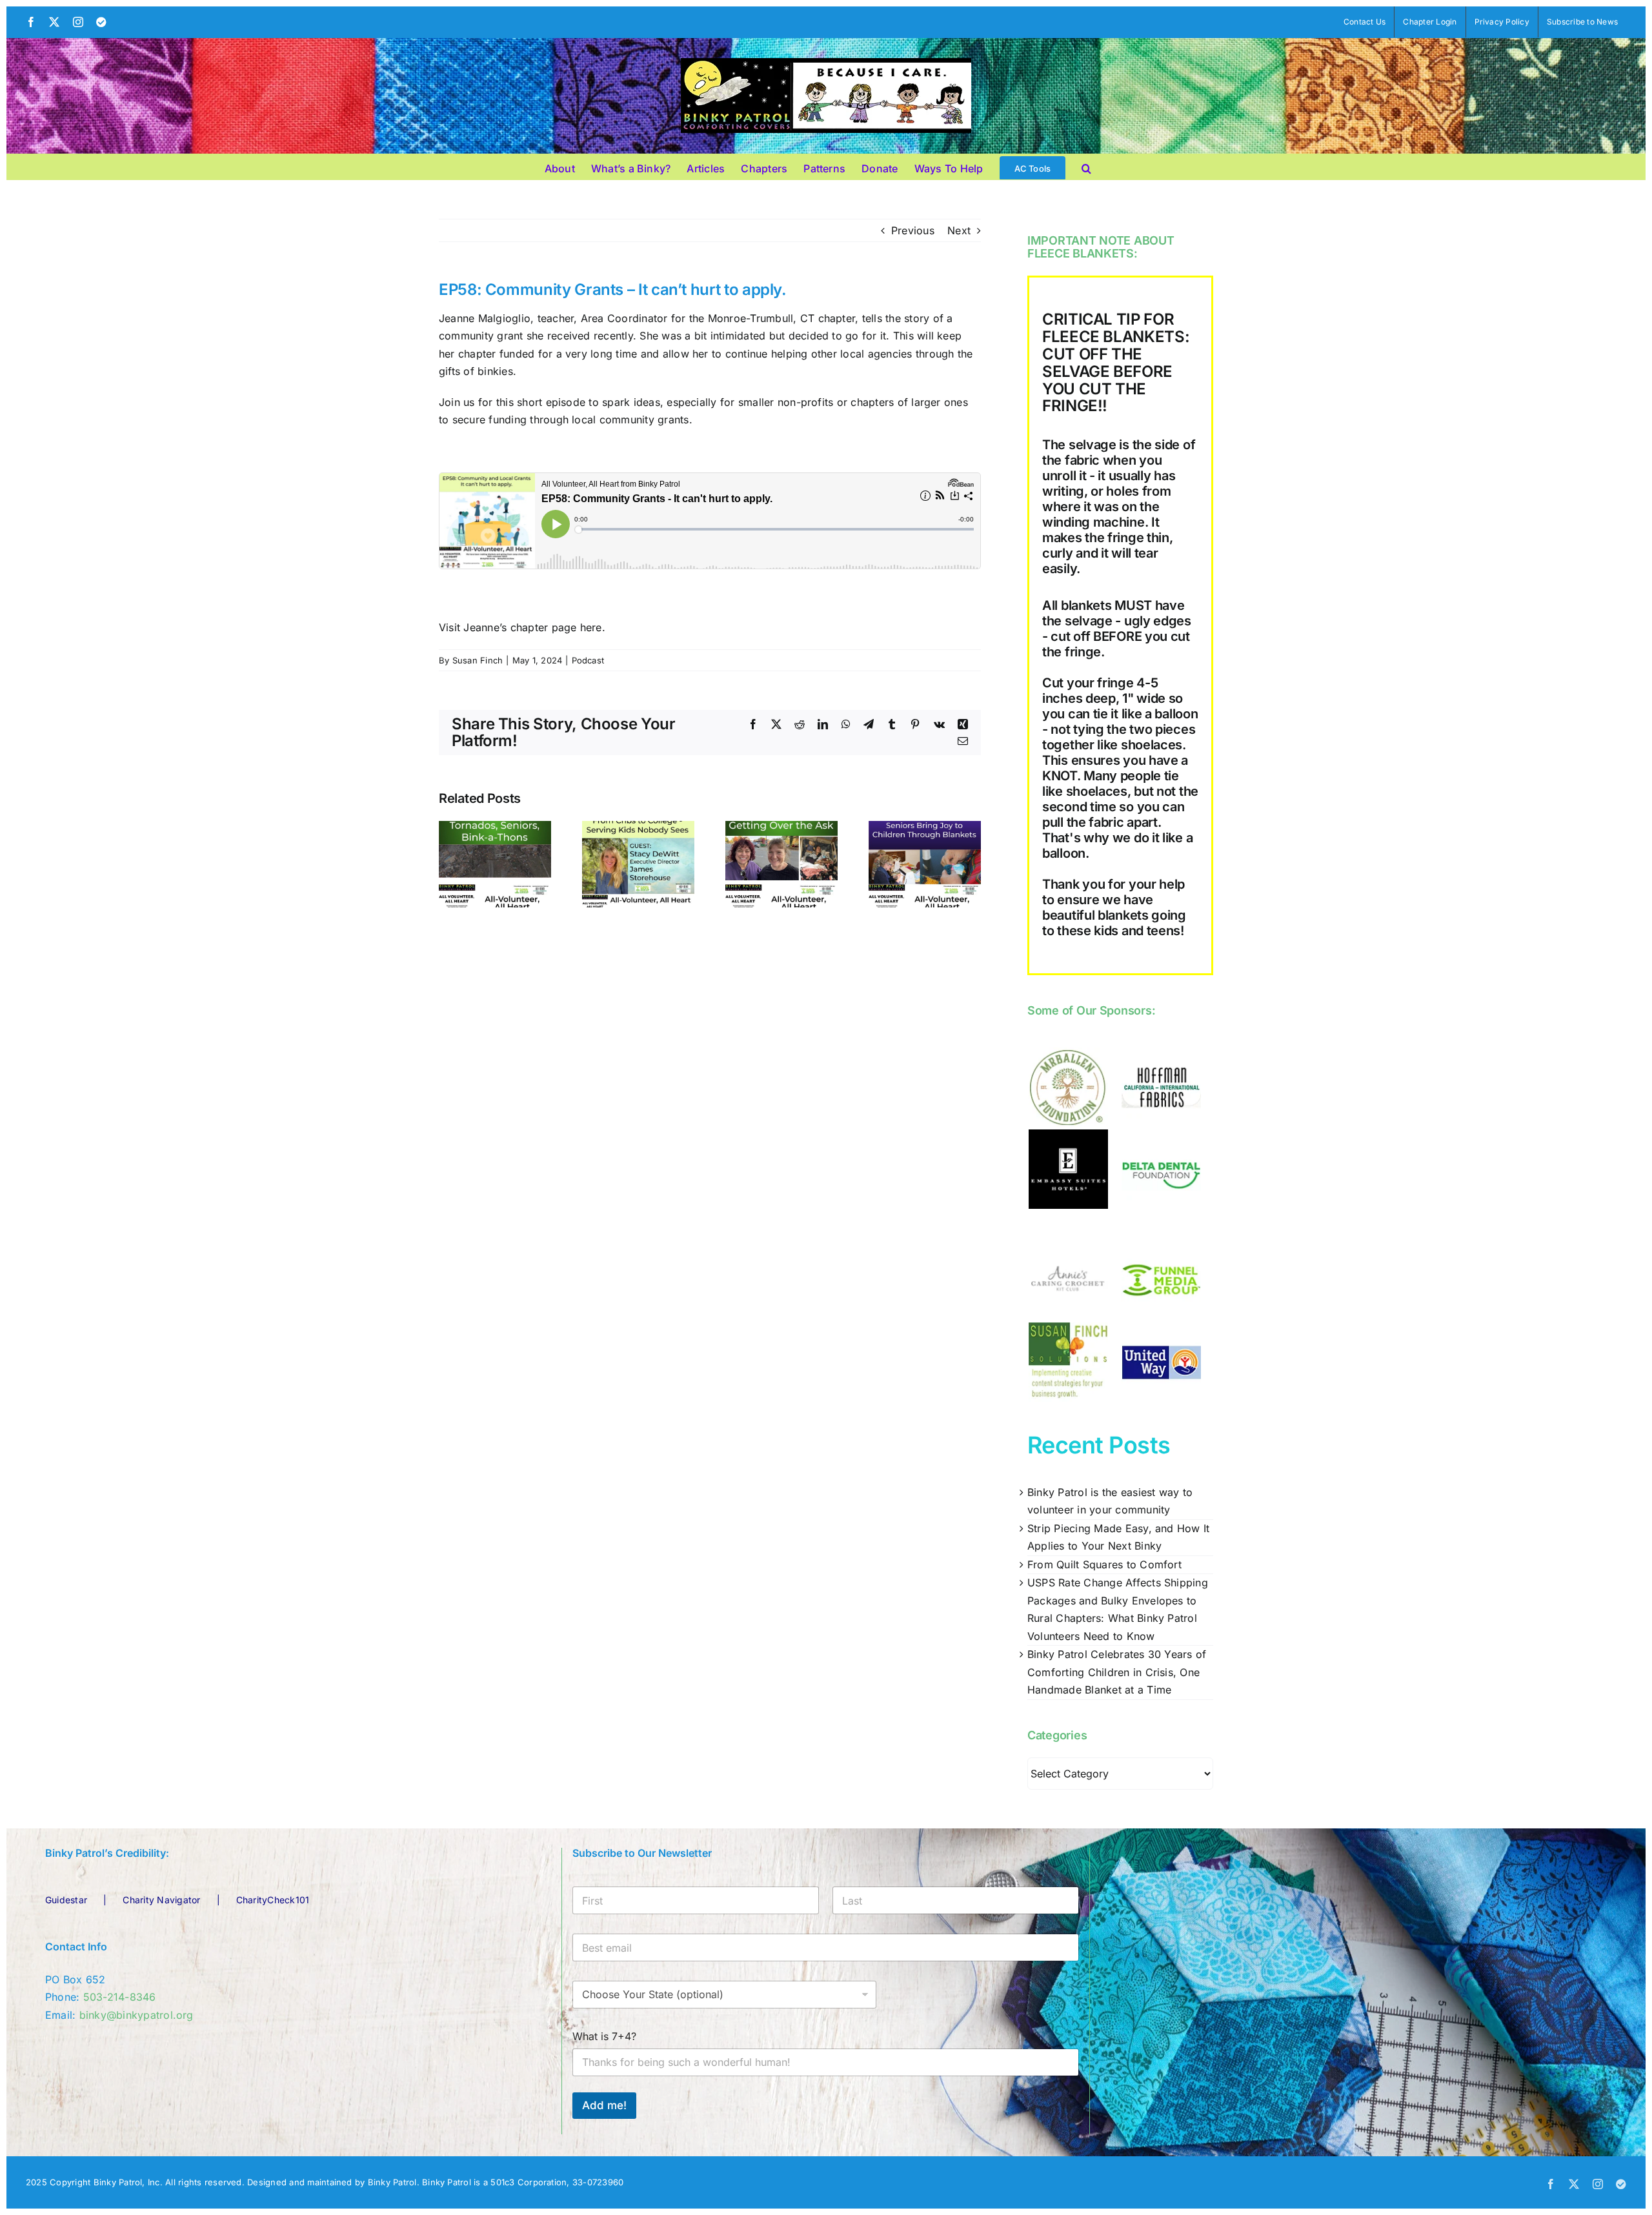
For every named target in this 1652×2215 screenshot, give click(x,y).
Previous (913, 230)
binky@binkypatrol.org (136, 2015)
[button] (1086, 167)
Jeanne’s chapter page (520, 627)
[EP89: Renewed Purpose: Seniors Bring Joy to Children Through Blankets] (925, 827)
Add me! (604, 2105)
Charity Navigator (161, 1900)
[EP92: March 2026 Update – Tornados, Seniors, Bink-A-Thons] (495, 827)
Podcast (588, 660)
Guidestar (66, 1900)
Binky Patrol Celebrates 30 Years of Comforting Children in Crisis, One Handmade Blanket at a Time (1117, 1672)
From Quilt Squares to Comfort (1104, 1564)
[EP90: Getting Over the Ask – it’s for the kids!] (781, 827)
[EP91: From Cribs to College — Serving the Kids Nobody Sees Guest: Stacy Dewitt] (638, 827)
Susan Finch (478, 660)
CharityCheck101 (273, 1900)
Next (959, 230)
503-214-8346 (120, 1997)
